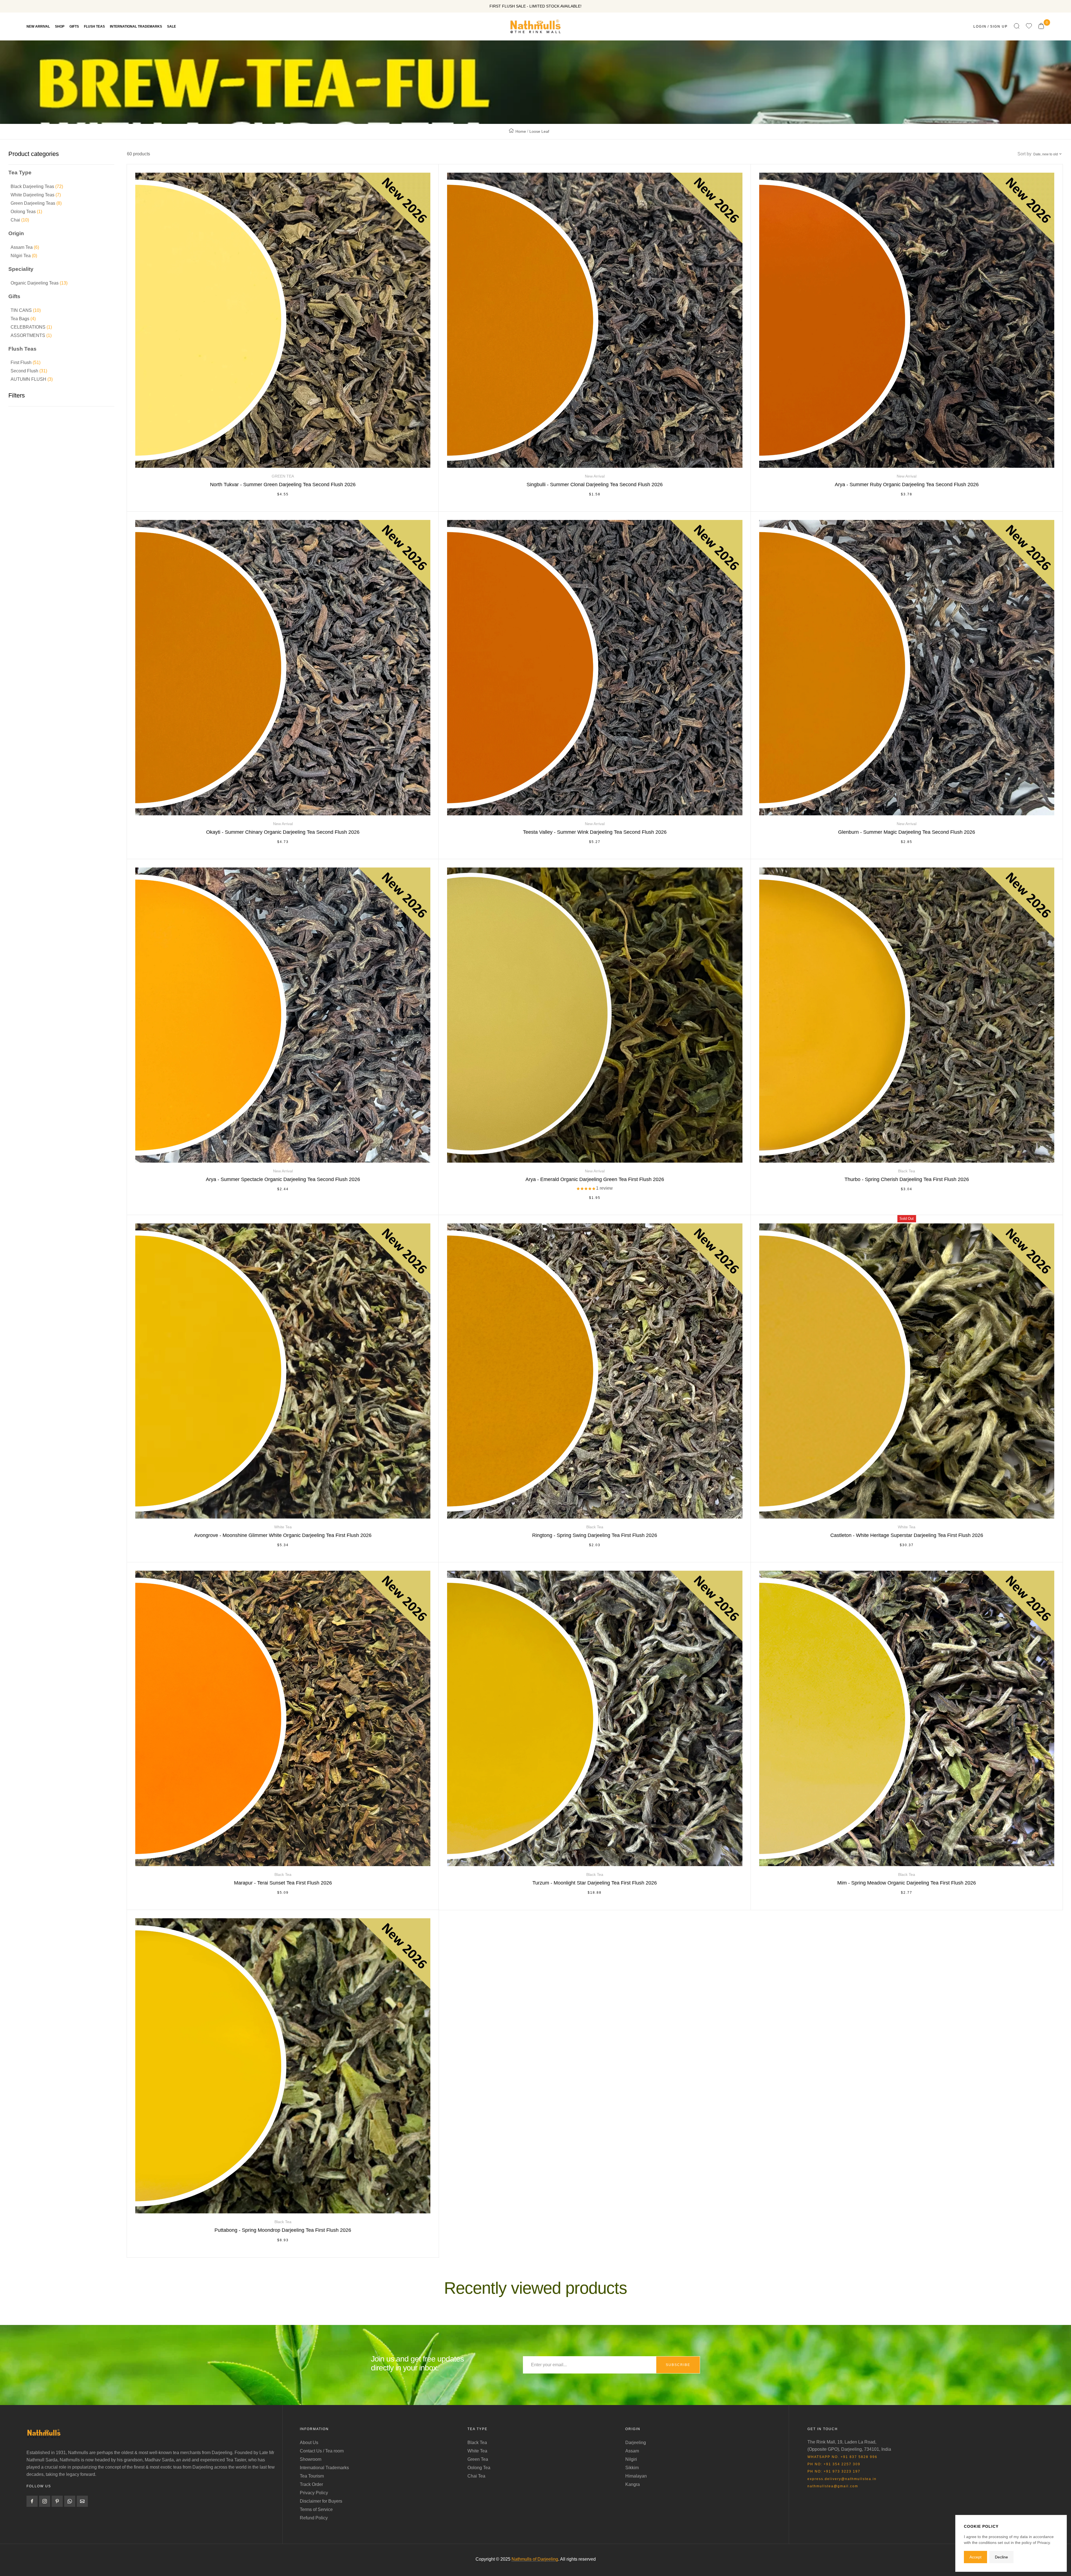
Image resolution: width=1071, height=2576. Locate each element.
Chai (20, 220)
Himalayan (636, 2476)
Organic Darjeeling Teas (39, 283)
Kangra (633, 2484)
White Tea (477, 2451)
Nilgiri (631, 2459)
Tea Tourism (312, 2476)
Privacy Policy (314, 2493)
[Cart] (1041, 26)
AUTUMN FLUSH (32, 379)
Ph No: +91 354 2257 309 (834, 2464)
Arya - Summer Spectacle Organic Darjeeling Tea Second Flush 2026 (283, 1179)
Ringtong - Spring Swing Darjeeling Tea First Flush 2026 (595, 1535)
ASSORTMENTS (31, 335)
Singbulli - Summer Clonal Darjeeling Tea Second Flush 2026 (595, 485)
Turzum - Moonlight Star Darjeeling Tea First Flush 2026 (595, 1883)
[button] (586, 1189)
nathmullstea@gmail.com (833, 2486)
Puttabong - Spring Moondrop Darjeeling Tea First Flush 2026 (283, 2230)
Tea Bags (23, 319)
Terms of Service (316, 2509)
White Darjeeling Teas (36, 195)
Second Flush (29, 371)
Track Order (311, 2484)
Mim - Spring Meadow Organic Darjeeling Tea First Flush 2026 (907, 1883)
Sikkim (632, 2468)
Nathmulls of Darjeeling (535, 2559)
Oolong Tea (479, 2468)
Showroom (311, 2459)
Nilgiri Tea (24, 256)
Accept (975, 2557)
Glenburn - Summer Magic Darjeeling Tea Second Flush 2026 (907, 832)
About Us (309, 2443)
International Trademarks (324, 2468)
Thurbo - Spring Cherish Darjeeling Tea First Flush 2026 (907, 1179)
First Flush (26, 362)
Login (980, 26)
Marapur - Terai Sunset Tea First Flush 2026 (283, 1883)
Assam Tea (25, 247)
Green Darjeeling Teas (36, 203)
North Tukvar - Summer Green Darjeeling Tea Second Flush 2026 (283, 485)
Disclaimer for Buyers (321, 2501)
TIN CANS (26, 310)
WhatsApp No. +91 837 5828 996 (842, 2457)
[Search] (1017, 26)
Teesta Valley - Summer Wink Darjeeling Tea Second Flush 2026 (595, 832)
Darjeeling (636, 2443)
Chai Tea (476, 2476)
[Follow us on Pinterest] (57, 2501)
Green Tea (478, 2459)
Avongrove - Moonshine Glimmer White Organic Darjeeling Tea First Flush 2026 (283, 1535)
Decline (1001, 2557)
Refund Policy (314, 2518)
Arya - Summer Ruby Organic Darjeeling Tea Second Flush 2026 (907, 485)
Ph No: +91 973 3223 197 (834, 2471)
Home (521, 131)
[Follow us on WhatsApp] (70, 2501)
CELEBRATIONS (31, 327)
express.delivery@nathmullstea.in (842, 2479)
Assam (632, 2451)
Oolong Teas (26, 212)
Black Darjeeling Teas (37, 186)
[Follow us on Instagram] (45, 2501)
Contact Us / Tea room (322, 2451)
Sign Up (999, 26)
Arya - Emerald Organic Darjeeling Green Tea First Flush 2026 (595, 1179)
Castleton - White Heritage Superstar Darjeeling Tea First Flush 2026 (907, 1535)
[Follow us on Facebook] (32, 2501)
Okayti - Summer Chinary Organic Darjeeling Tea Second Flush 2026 (283, 832)
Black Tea (477, 2443)
